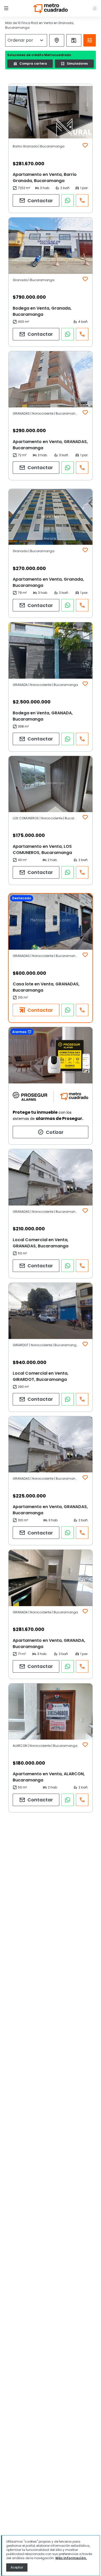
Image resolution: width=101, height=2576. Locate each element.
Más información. (71, 2558)
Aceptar (17, 2567)
